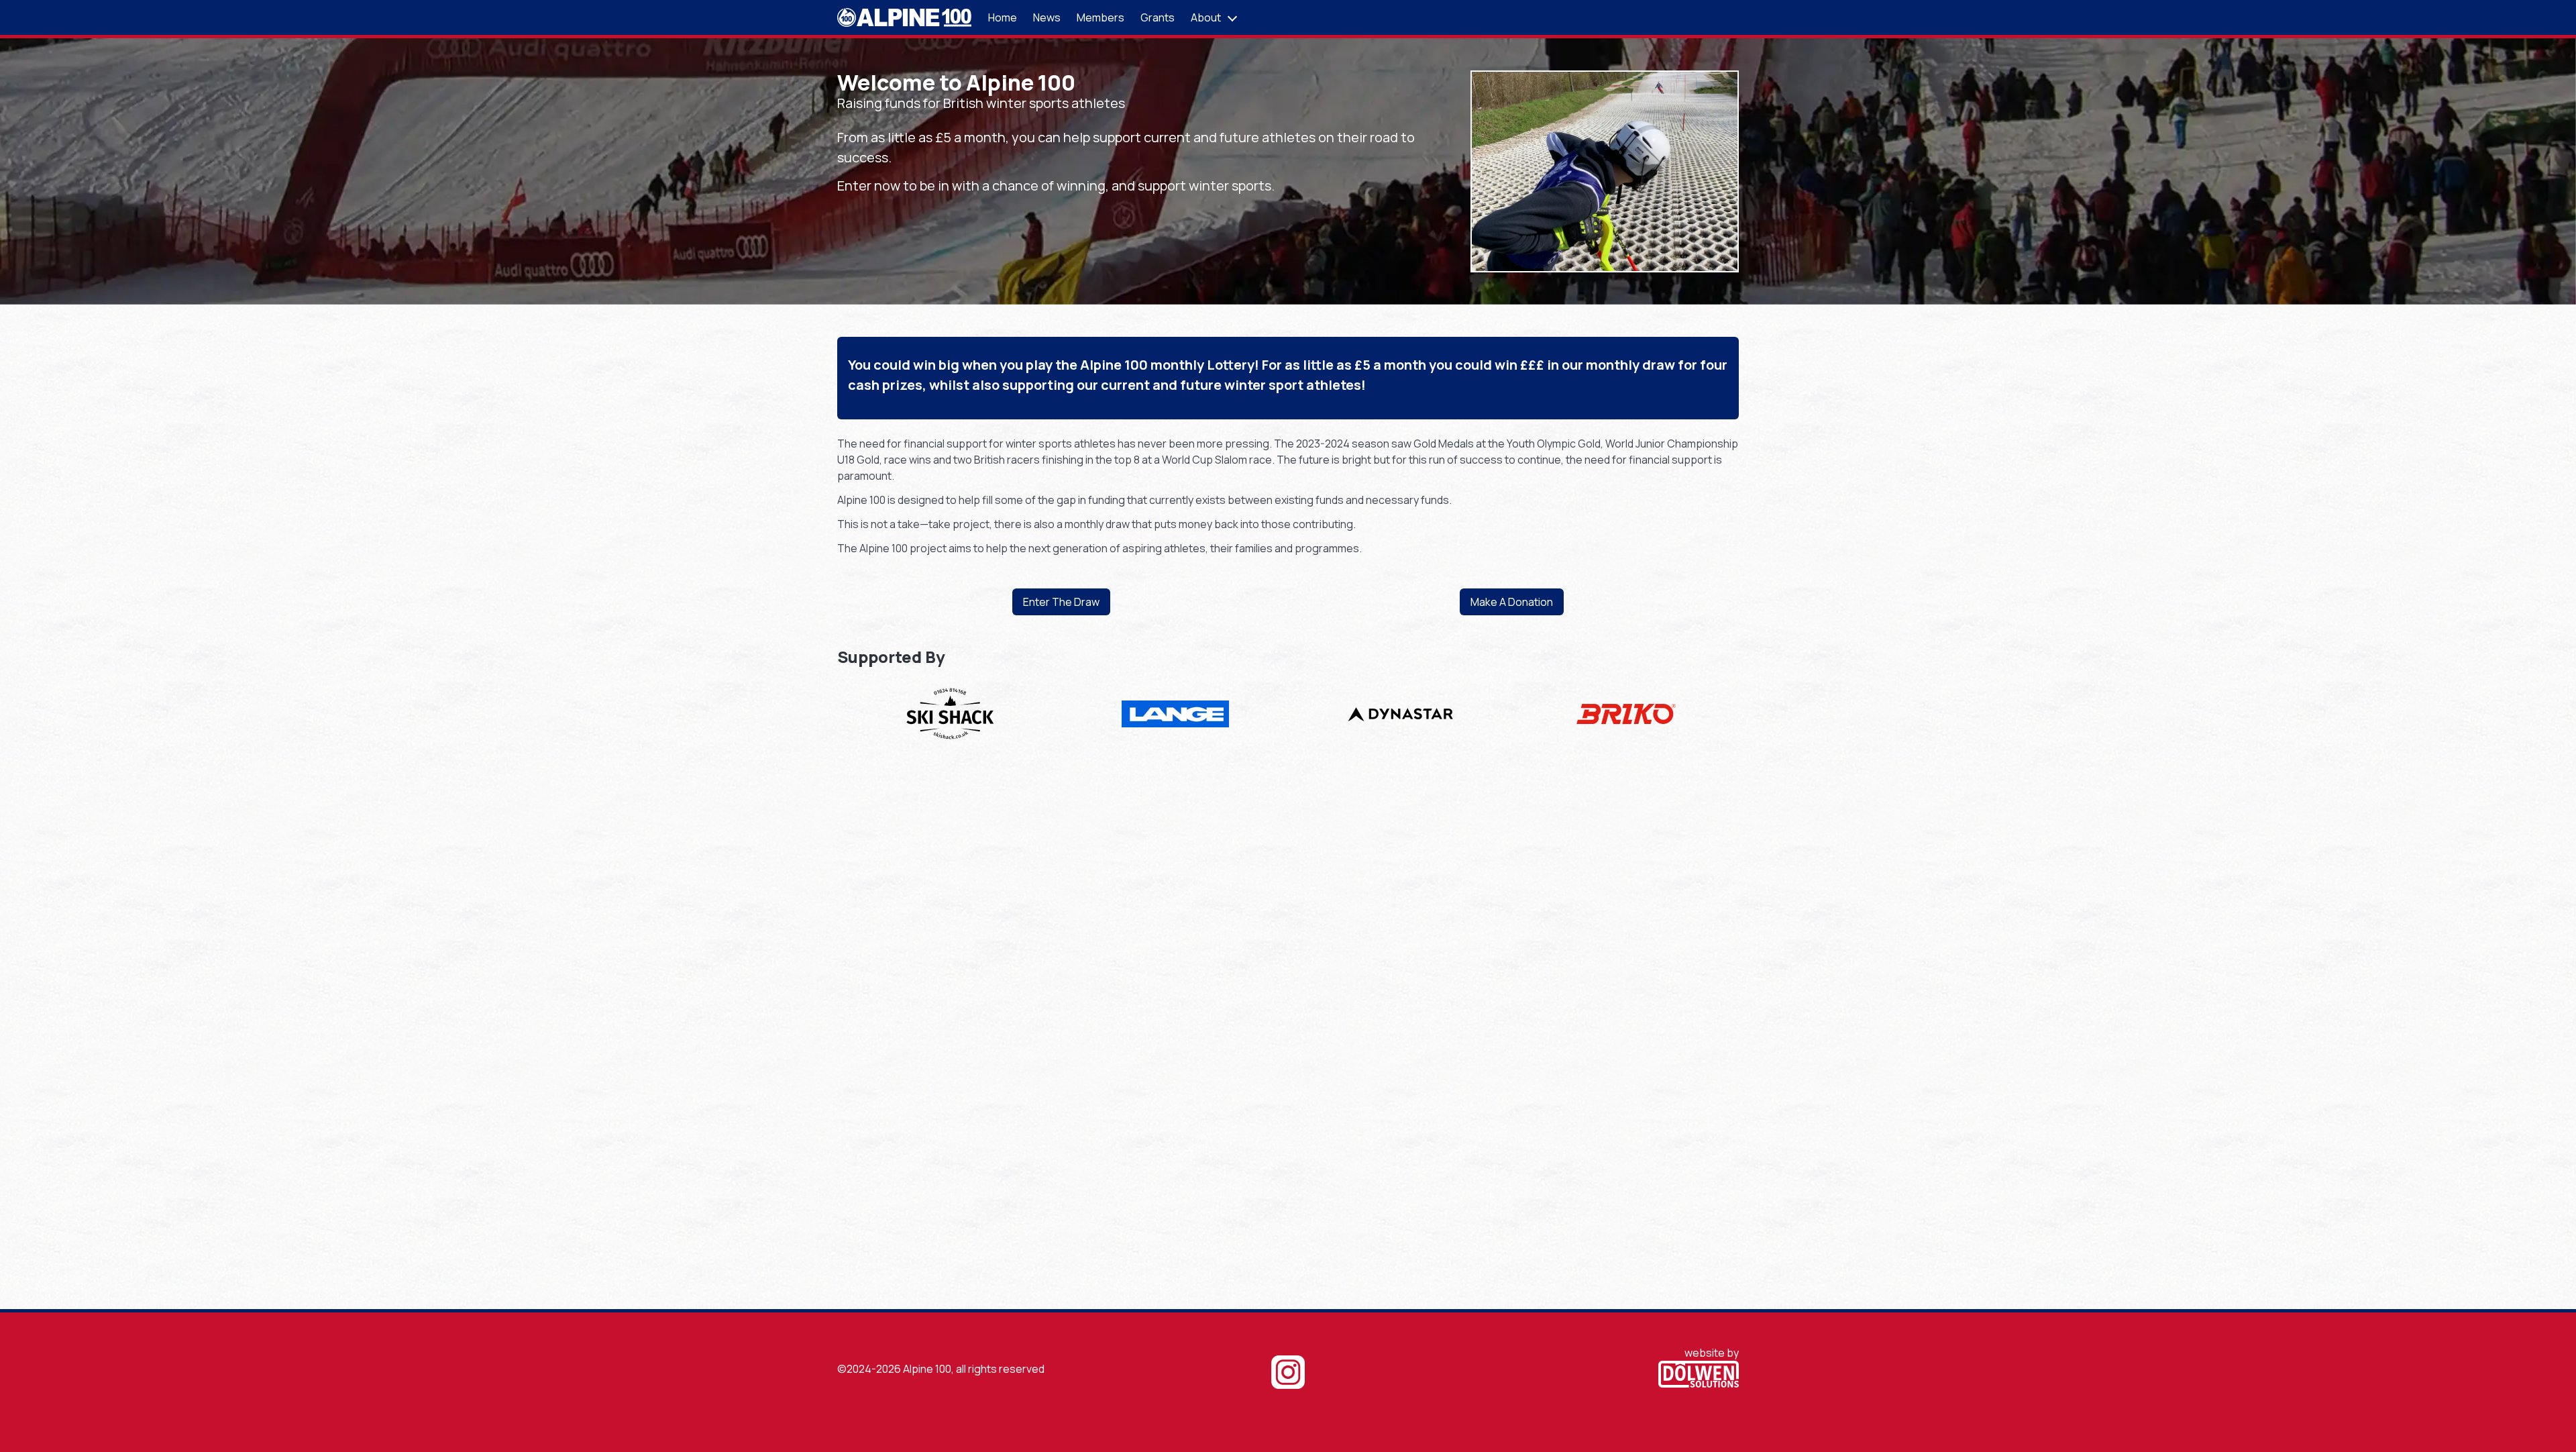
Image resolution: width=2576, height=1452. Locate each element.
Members (1101, 17)
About (1206, 17)
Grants (1158, 17)
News (1047, 17)
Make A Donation (1512, 602)
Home (1003, 17)
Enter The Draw (1061, 602)
